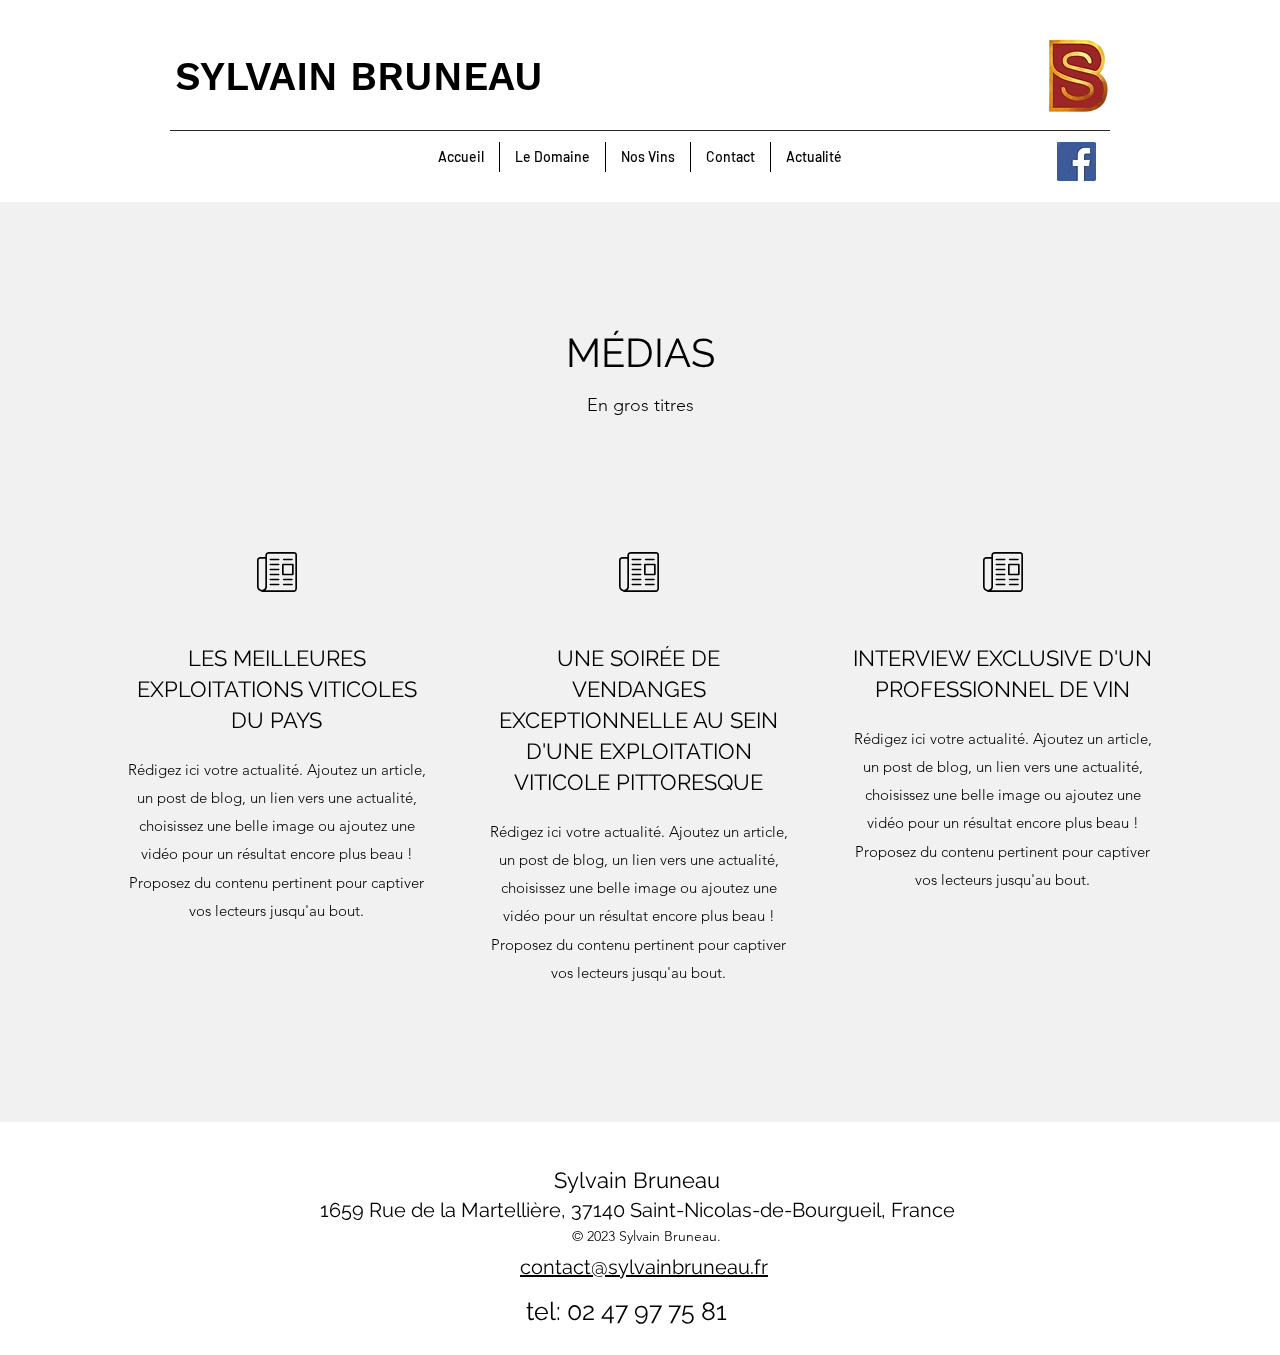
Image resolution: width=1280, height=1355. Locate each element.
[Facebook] (1076, 161)
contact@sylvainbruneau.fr (644, 1267)
